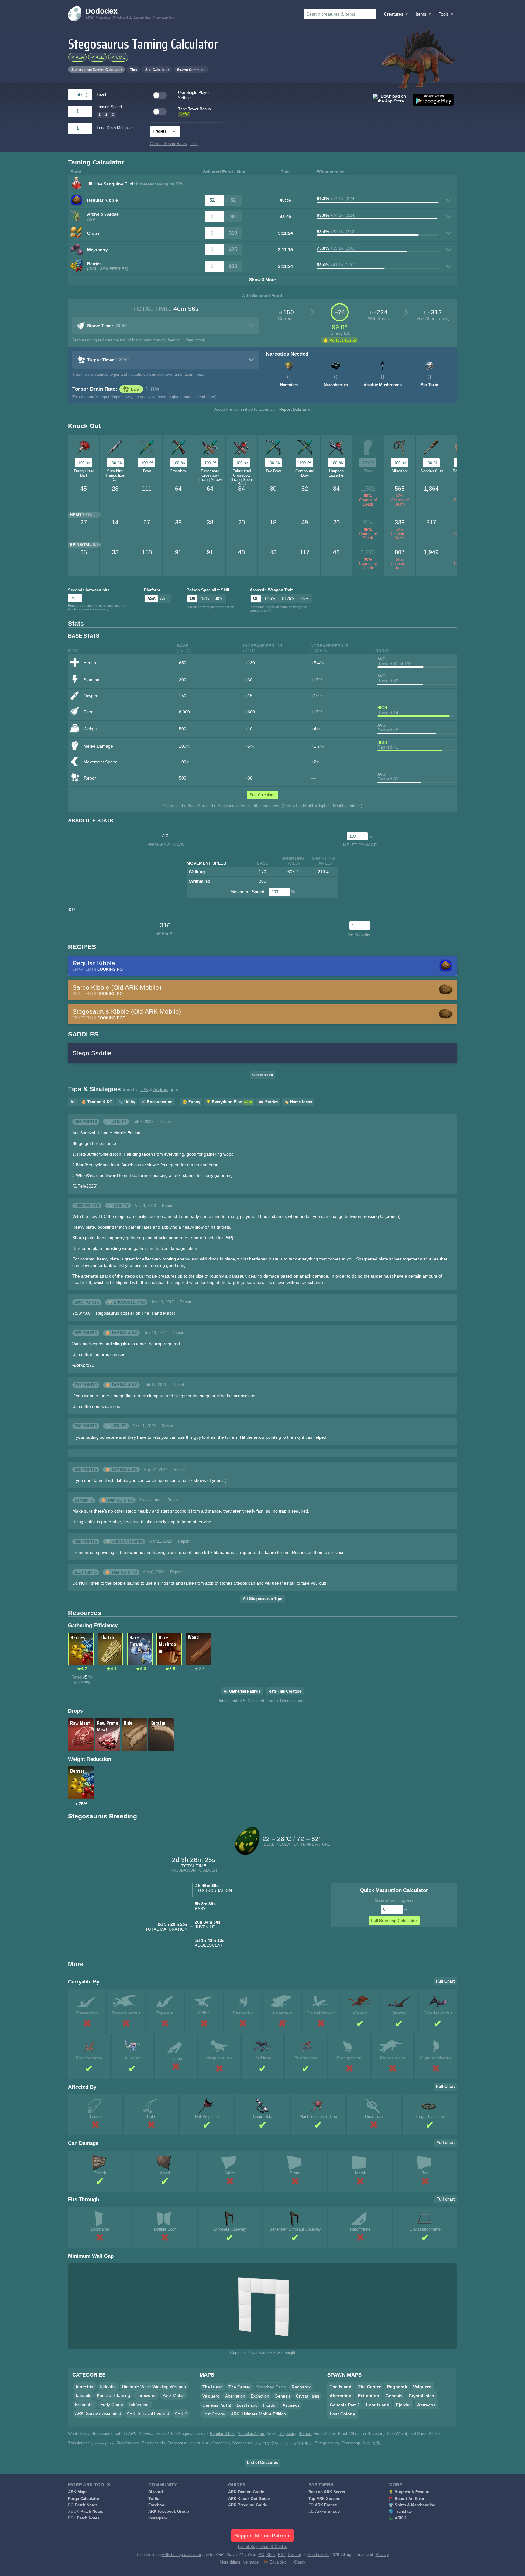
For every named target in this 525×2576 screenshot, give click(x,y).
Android (161, 1090)
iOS (144, 1090)
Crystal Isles (308, 2396)
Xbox (271, 2555)
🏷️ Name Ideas (298, 1102)
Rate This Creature (285, 1691)
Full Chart (445, 1981)
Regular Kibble (223, 2434)
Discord (156, 2492)
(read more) (195, 340)
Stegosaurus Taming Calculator (97, 70)
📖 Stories (269, 1102)
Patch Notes (86, 2505)
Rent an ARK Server (327, 2492)
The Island (213, 2387)
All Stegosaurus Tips (262, 1599)
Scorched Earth (271, 2387)
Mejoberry (288, 2434)
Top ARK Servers (324, 2499)
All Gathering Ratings (242, 1691)
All (73, 1102)
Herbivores (146, 2395)
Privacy (382, 2555)
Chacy (300, 2562)
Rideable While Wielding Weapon (154, 2387)
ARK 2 (181, 2413)
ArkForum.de (327, 2512)
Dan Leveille (319, 2555)
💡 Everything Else (229, 1102)
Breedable (85, 2405)
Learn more (195, 375)
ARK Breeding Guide (248, 2505)
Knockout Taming (113, 2395)
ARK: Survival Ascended (98, 2413)
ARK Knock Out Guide (249, 2499)
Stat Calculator (157, 70)
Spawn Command (191, 70)
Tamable (83, 2395)
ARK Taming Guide (246, 2492)
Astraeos (291, 2405)
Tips (134, 70)
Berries (305, 2434)
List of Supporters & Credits (263, 2547)
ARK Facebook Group (169, 2512)
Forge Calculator (84, 2499)
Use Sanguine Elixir (115, 184)
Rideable (108, 2387)
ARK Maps (78, 2492)
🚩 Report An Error (407, 2499)
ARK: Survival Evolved (148, 2413)
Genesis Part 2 (217, 2405)
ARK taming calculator (181, 2555)
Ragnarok (301, 2387)
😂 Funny (191, 1102)
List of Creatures (262, 2463)
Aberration (235, 2396)
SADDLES (83, 1034)
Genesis (283, 2396)
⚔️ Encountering (157, 1102)
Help (194, 144)
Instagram (158, 2518)
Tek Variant (139, 2405)
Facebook (157, 2505)
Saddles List (262, 1075)
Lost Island (247, 2405)
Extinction (260, 2396)
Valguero (211, 2396)
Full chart (446, 2143)
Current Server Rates (168, 144)
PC (261, 2555)
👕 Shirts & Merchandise (412, 2505)
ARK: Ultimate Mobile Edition (258, 2414)
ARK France (326, 2505)
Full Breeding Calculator (394, 1921)
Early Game (112, 2405)
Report (165, 1122)
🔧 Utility (127, 1102)
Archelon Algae (251, 2434)
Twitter (154, 2499)
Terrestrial (85, 2387)
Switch (294, 2555)
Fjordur (270, 2405)
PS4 (282, 2555)
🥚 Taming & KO (97, 1102)
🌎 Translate (400, 2512)
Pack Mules (173, 2395)
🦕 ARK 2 (397, 2518)
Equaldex (278, 2562)
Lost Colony (214, 2414)
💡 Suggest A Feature (409, 2492)
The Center (239, 2387)
